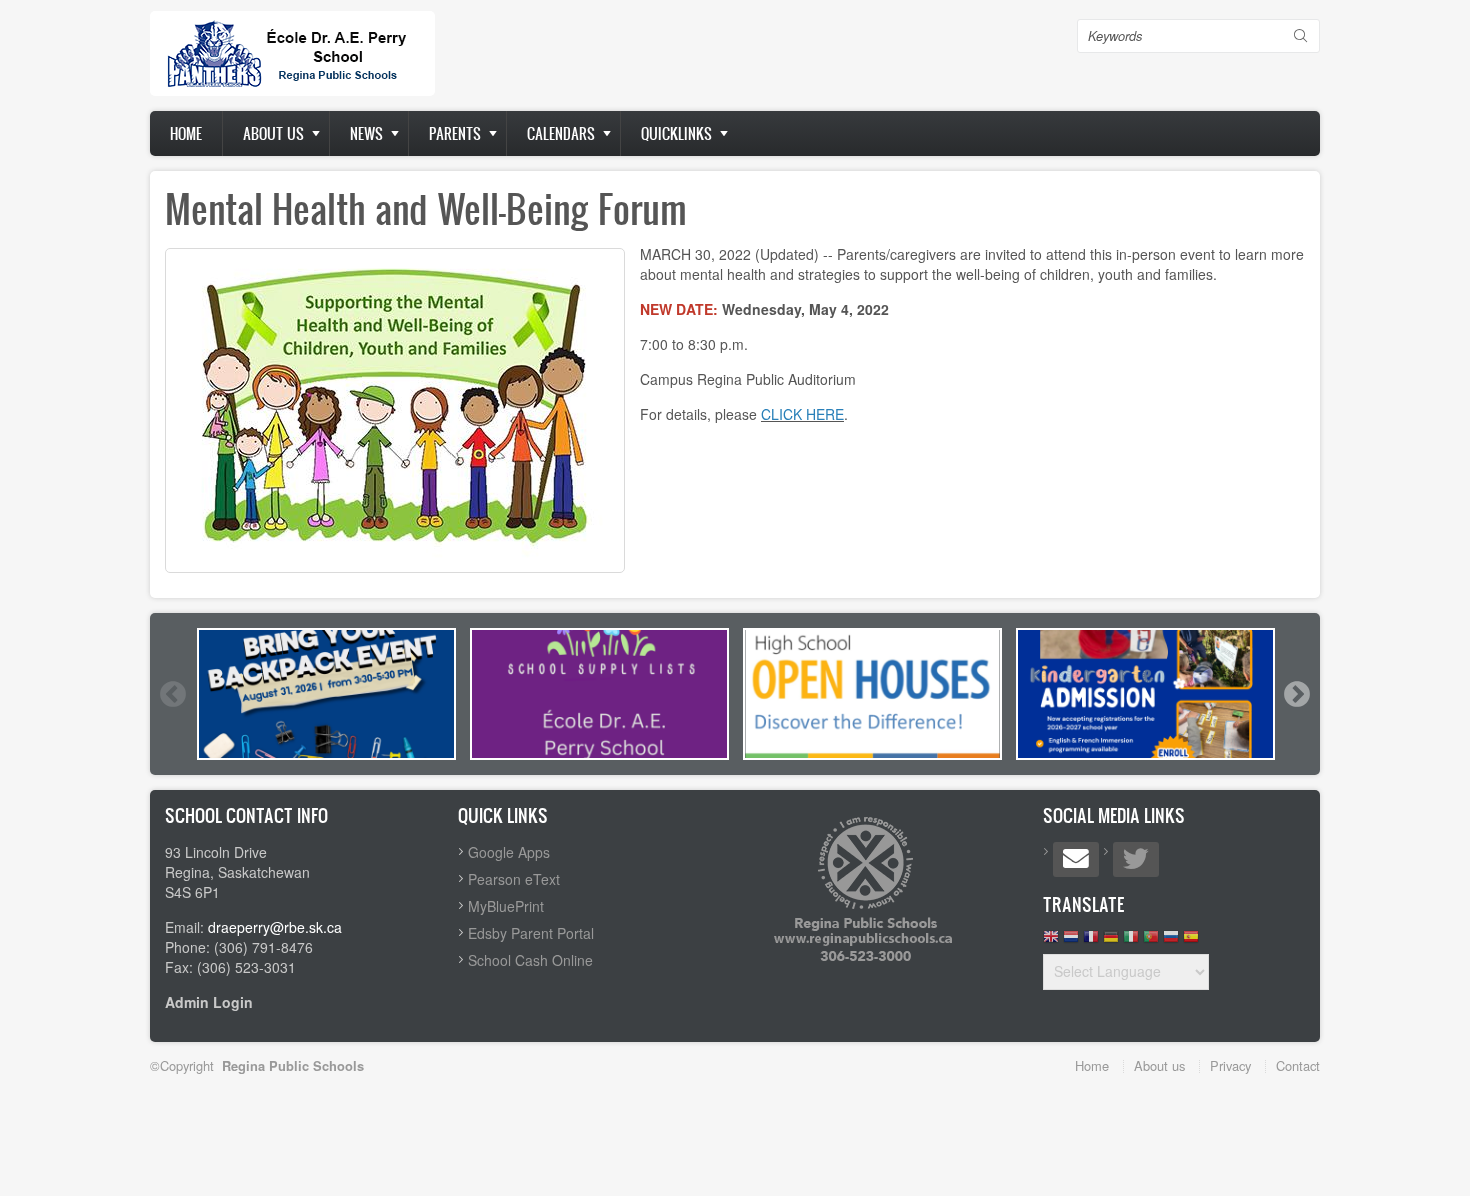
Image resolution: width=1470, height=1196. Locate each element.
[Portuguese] (1151, 941)
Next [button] (1296, 694)
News (366, 133)
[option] (326, 694)
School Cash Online (530, 960)
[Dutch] (1071, 941)
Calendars (561, 133)
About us (273, 133)
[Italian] (1131, 941)
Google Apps (509, 852)
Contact (1298, 1065)
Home (186, 133)
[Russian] (1171, 941)
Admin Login (209, 1002)
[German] (1111, 941)
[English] (1051, 941)
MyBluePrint (506, 906)
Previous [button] (172, 694)
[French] (1091, 941)
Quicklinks (676, 133)
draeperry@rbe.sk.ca (275, 927)
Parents (455, 133)
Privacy (1230, 1065)
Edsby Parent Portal (531, 933)
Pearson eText (514, 879)
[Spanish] (1191, 941)
